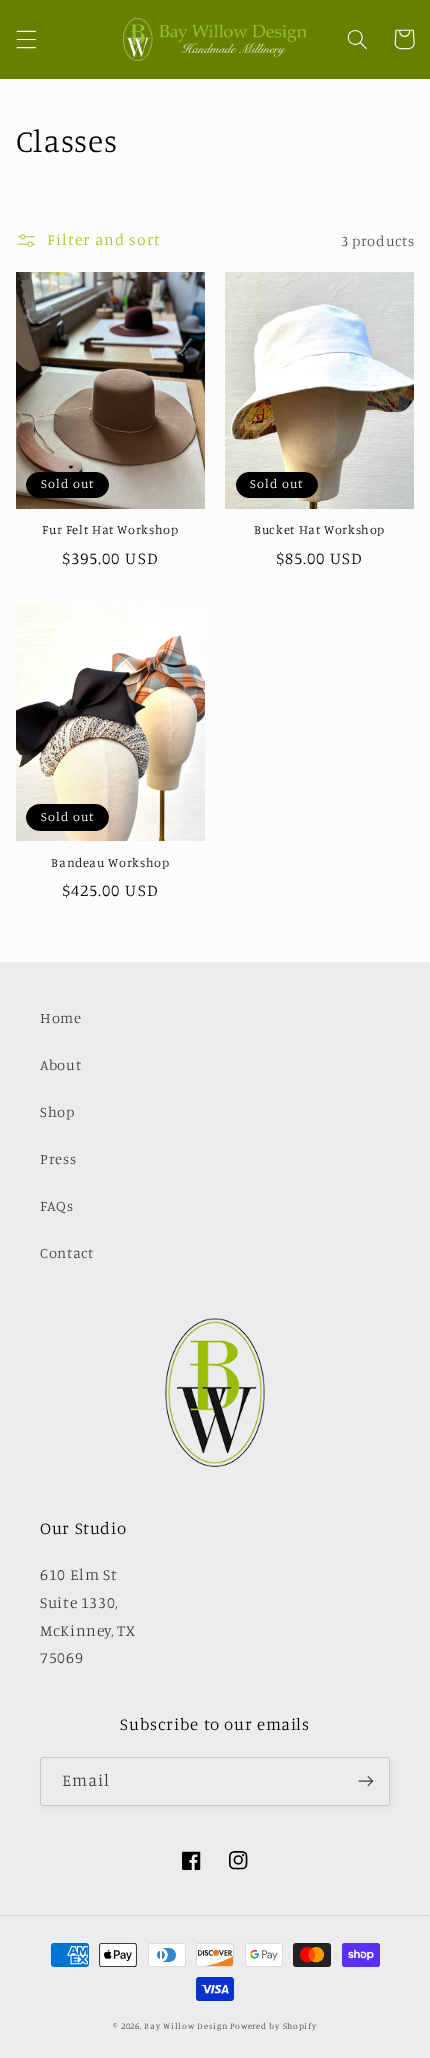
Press (58, 1158)
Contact (66, 1252)
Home (61, 1017)
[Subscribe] (366, 1781)
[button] (26, 39)
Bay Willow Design (186, 2025)
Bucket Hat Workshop (319, 529)
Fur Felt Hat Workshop (110, 529)
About (60, 1064)
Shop (57, 1111)
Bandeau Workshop (110, 862)
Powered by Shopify (273, 2025)
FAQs (57, 1205)
